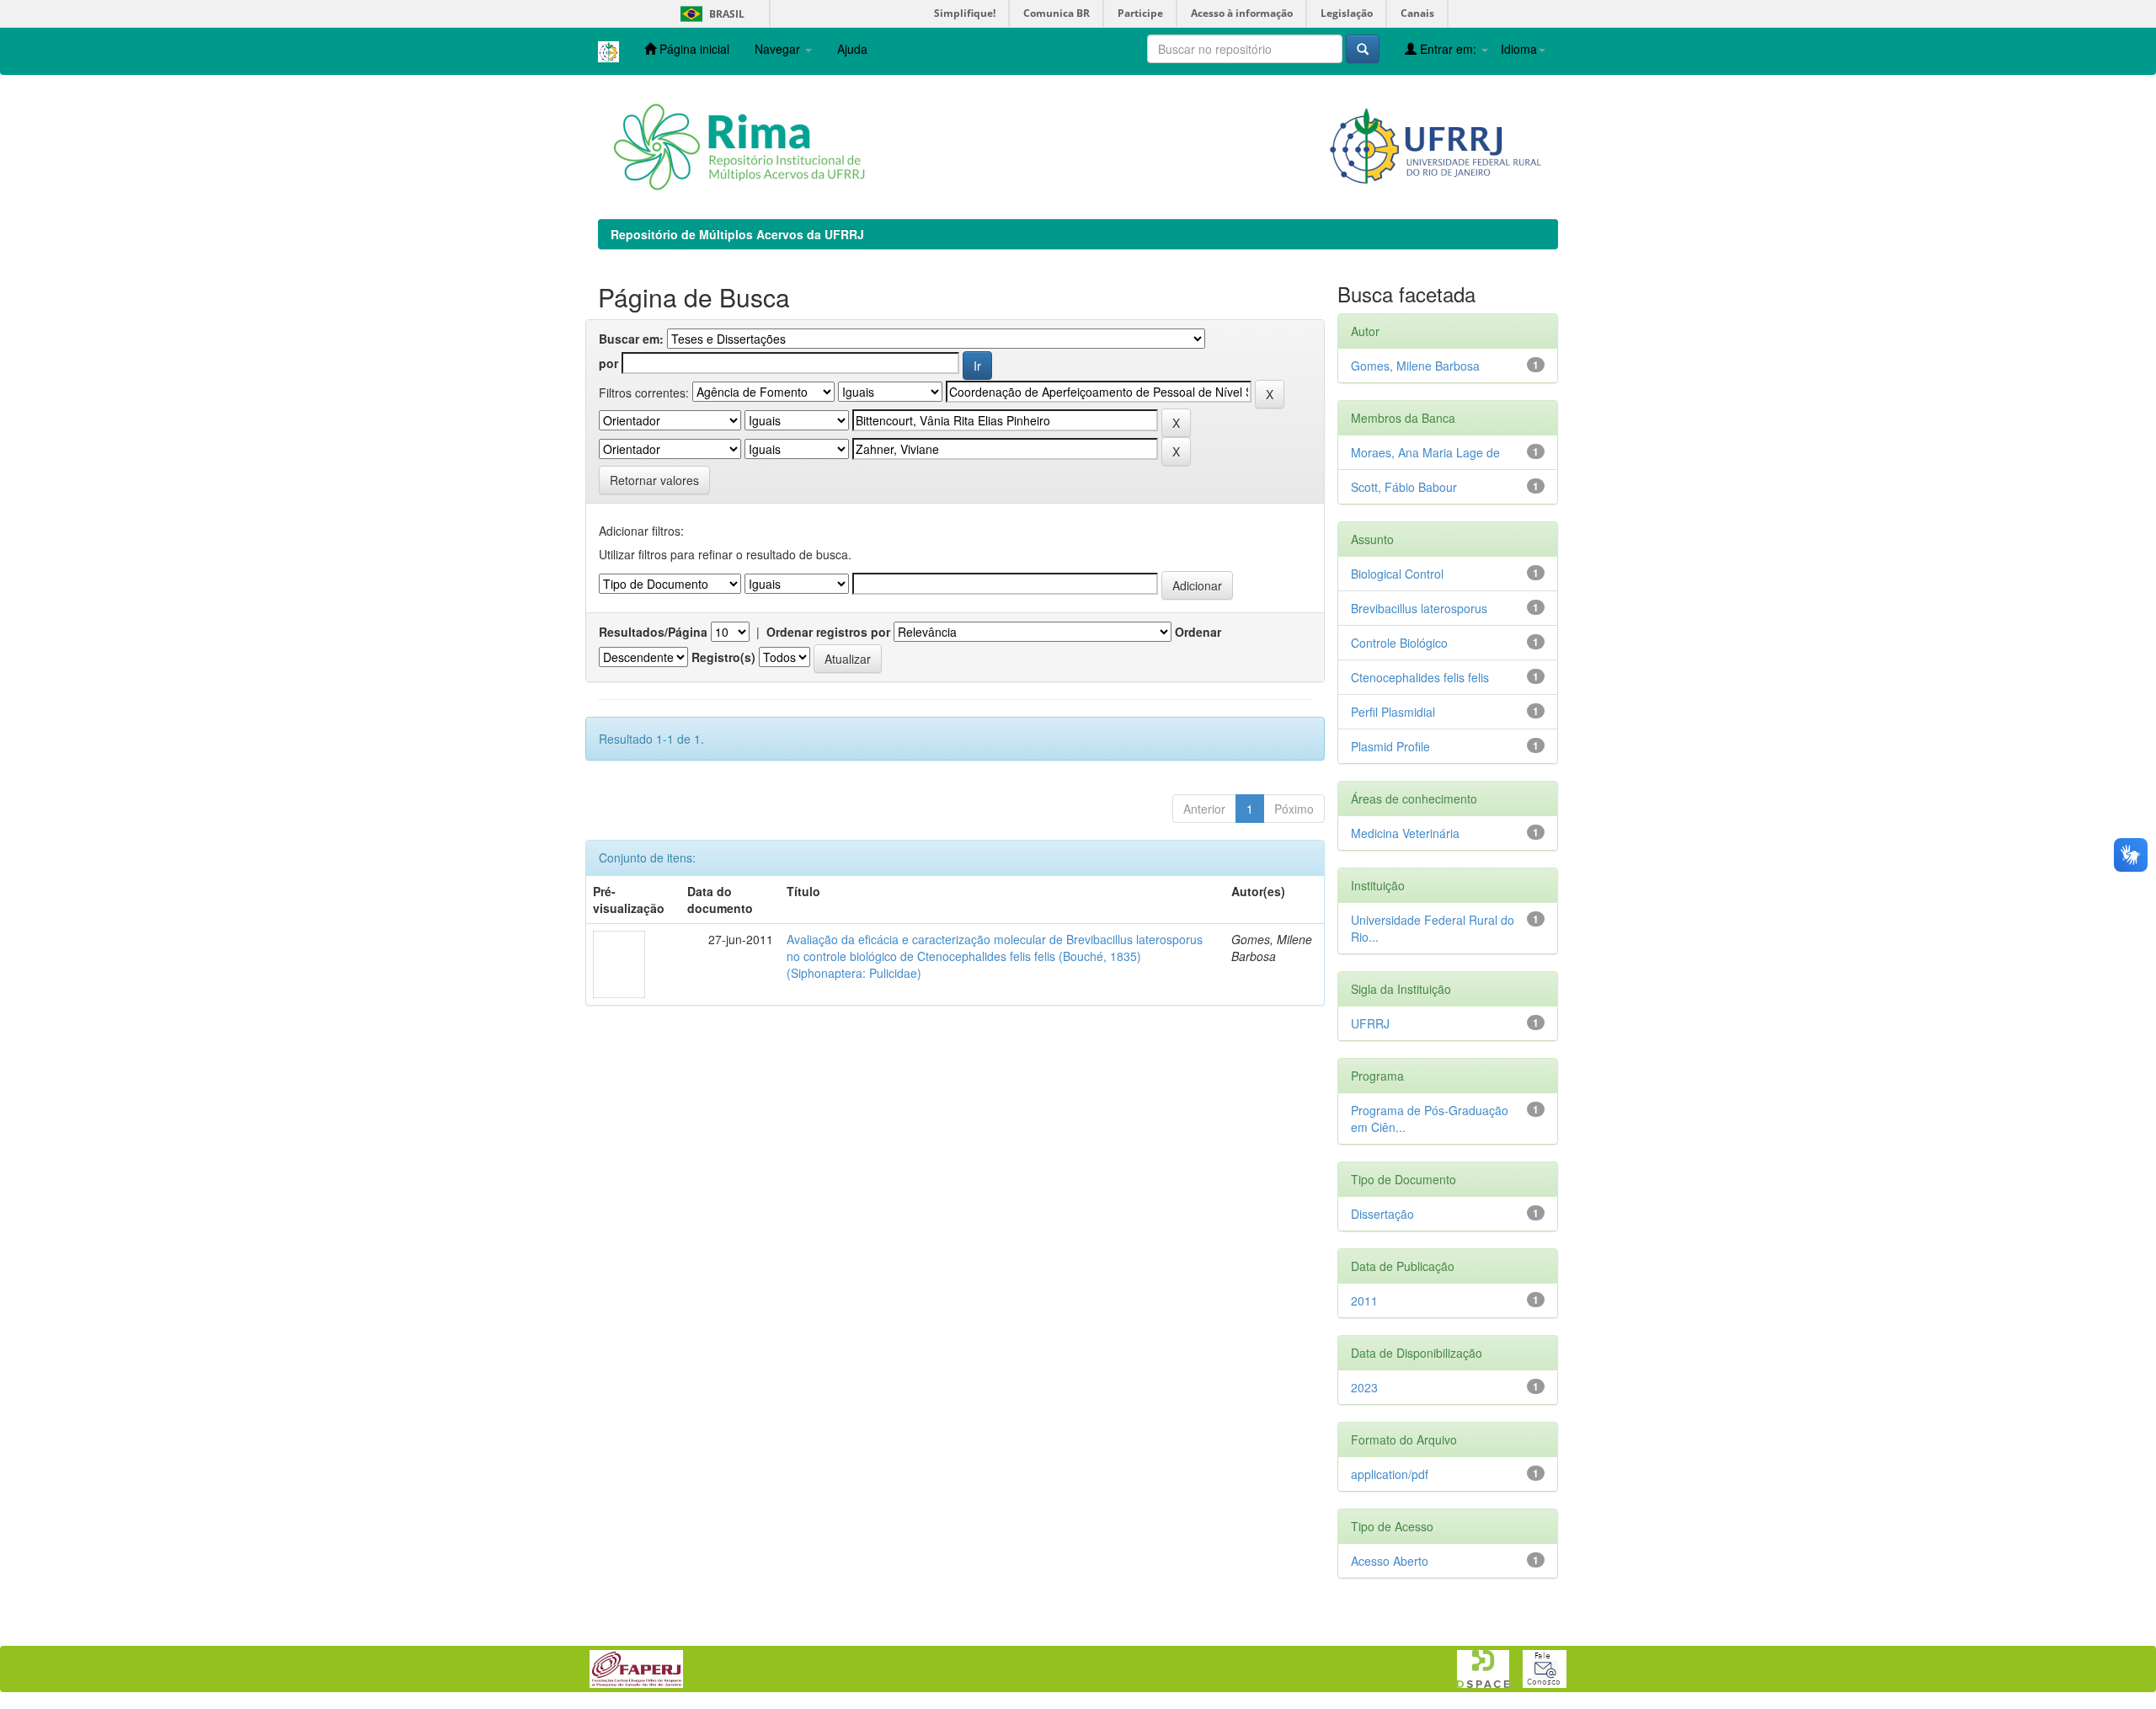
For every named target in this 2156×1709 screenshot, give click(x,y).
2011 (1364, 1300)
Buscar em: (631, 339)
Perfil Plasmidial (1393, 712)
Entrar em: (1448, 49)
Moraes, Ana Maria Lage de (1425, 452)
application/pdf (1390, 1474)
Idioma (1519, 49)
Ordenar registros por (828, 632)
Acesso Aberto (1390, 1561)
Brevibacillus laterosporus (1419, 608)
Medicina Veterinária (1405, 833)
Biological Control (1397, 574)
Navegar (779, 49)
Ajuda (852, 49)
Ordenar (1198, 632)
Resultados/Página (653, 632)
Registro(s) (723, 657)
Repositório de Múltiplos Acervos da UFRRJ (737, 234)
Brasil (710, 14)
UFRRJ (1370, 1023)
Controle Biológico (1399, 643)
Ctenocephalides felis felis (1420, 677)
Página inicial (693, 49)
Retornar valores (654, 480)
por (608, 363)
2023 (1364, 1387)
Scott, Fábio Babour (1404, 487)
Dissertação (1382, 1214)
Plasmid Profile (1390, 746)
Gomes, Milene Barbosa (1415, 366)
